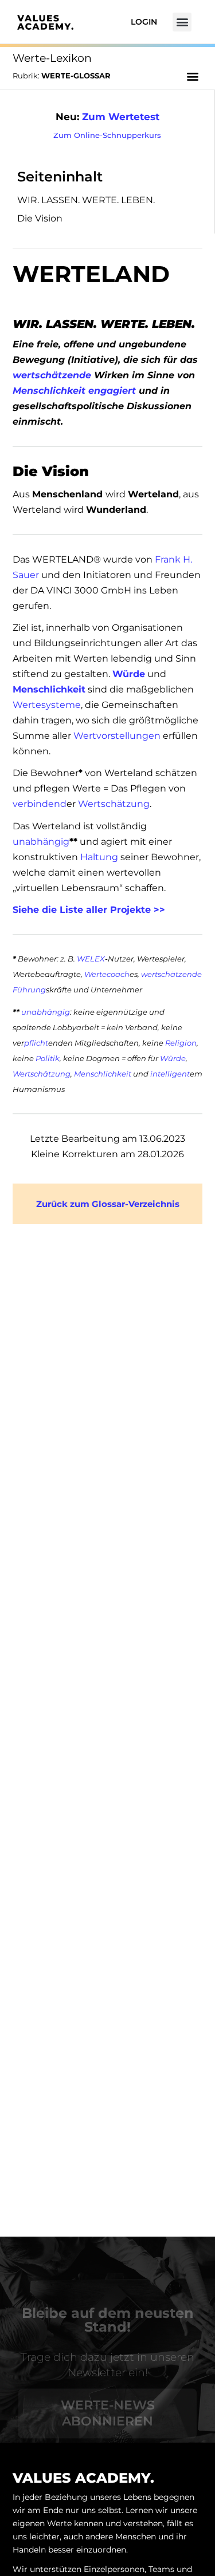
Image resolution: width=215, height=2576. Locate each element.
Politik (48, 1058)
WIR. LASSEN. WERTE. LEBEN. (86, 200)
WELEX (91, 959)
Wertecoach (107, 974)
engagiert (112, 391)
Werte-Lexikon (52, 58)
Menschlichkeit (49, 391)
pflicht (36, 1043)
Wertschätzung (114, 804)
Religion (181, 1043)
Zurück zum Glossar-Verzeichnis (108, 1204)
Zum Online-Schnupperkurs (107, 135)
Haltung (99, 857)
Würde (129, 674)
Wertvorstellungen (117, 736)
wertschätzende (52, 375)
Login (144, 22)
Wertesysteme (47, 705)
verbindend (40, 804)
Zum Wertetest (121, 117)
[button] (182, 22)
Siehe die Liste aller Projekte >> (89, 910)
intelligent (170, 1074)
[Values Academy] (45, 21)
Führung (29, 990)
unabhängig (41, 842)
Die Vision (40, 218)
